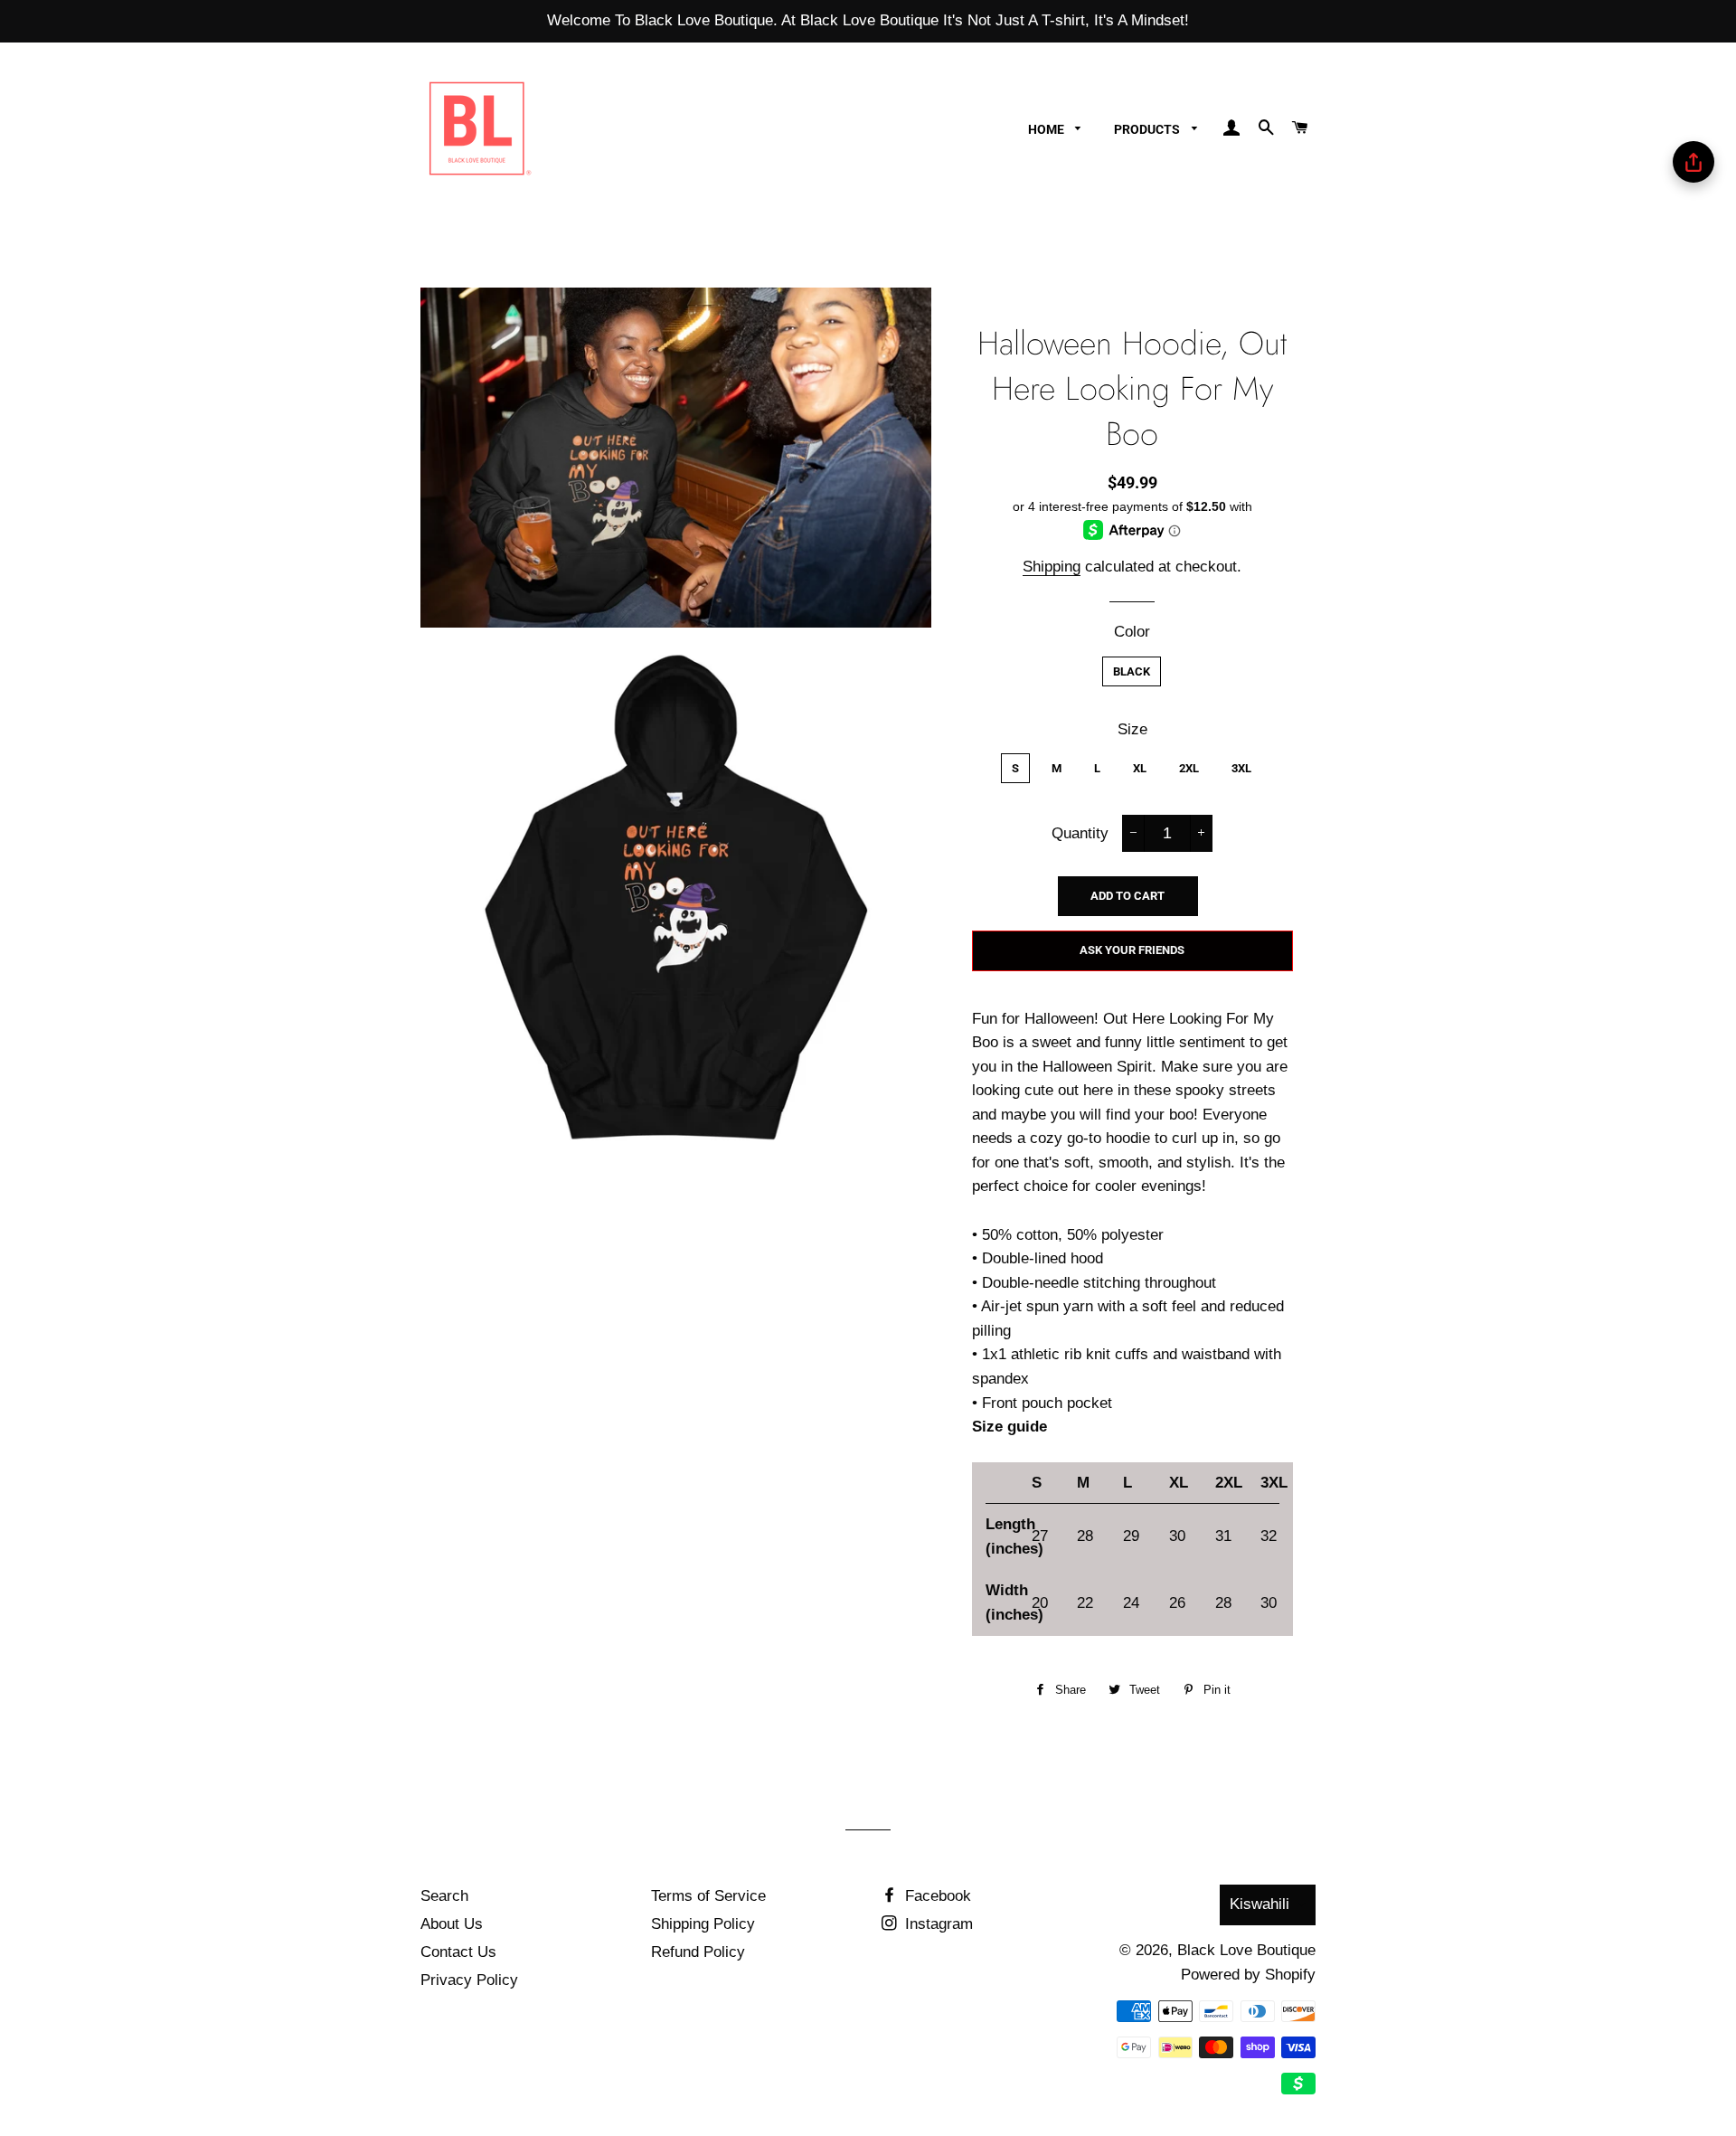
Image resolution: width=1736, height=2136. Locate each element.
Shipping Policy (703, 1924)
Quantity (1080, 833)
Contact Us (458, 1952)
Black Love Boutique (1246, 1950)
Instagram (937, 1924)
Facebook (936, 1896)
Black (1132, 671)
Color (1132, 632)
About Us (452, 1924)
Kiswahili (1260, 1904)
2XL (1189, 768)
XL (1140, 768)
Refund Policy (698, 1952)
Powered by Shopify (1248, 1975)
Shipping (1052, 567)
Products (1148, 129)
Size (1132, 729)
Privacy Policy (469, 1980)
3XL (1241, 768)
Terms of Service (708, 1896)
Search (444, 1896)
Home (1047, 129)
